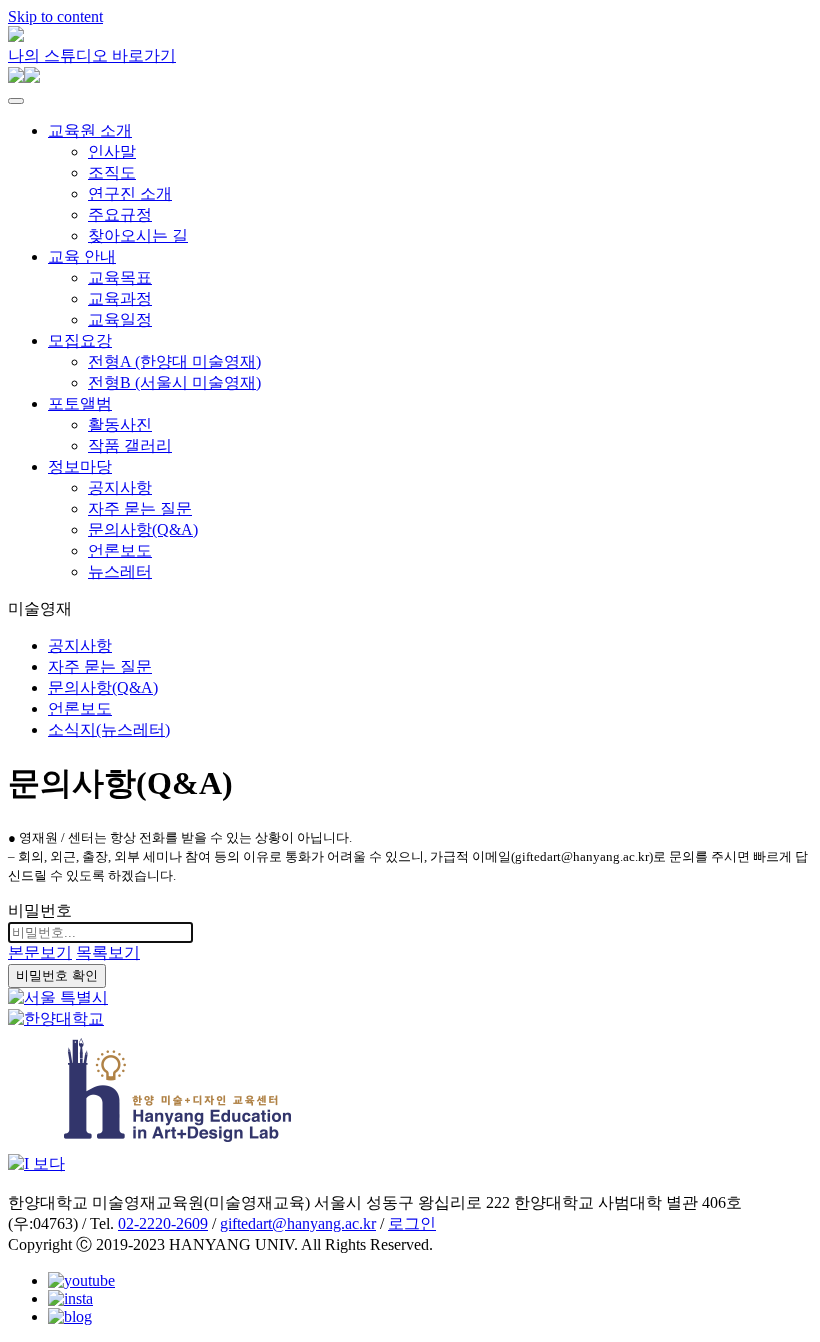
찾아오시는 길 (138, 235)
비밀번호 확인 (57, 975)
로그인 (412, 1223)
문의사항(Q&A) (143, 529)
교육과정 (120, 298)
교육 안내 (82, 256)
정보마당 (80, 466)
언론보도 (120, 550)
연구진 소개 (130, 193)
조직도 (112, 172)
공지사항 (120, 487)
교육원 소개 (90, 130)
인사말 (112, 151)
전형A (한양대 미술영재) (174, 361)
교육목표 (120, 277)
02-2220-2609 (163, 1223)
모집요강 (80, 340)
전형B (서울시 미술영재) (174, 382)
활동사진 (120, 424)
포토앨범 (80, 403)
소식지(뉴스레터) (109, 729)
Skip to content (55, 16)
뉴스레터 (120, 571)
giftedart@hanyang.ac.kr (298, 1223)
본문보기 (40, 952)
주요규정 (120, 214)
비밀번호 (40, 910)
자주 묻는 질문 (140, 508)
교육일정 (120, 319)
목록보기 (108, 952)
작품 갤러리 (130, 445)
